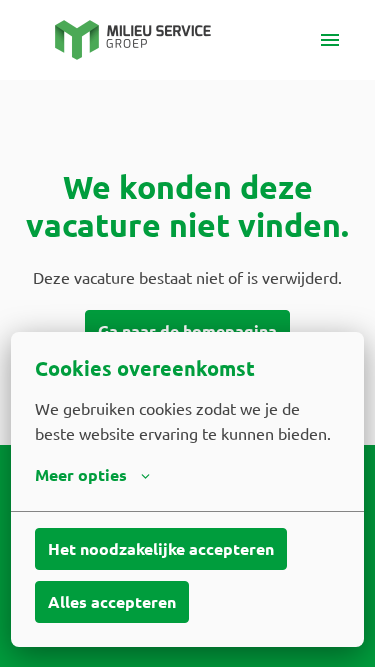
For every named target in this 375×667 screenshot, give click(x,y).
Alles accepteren (112, 601)
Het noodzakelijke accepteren (161, 548)
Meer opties (81, 474)
